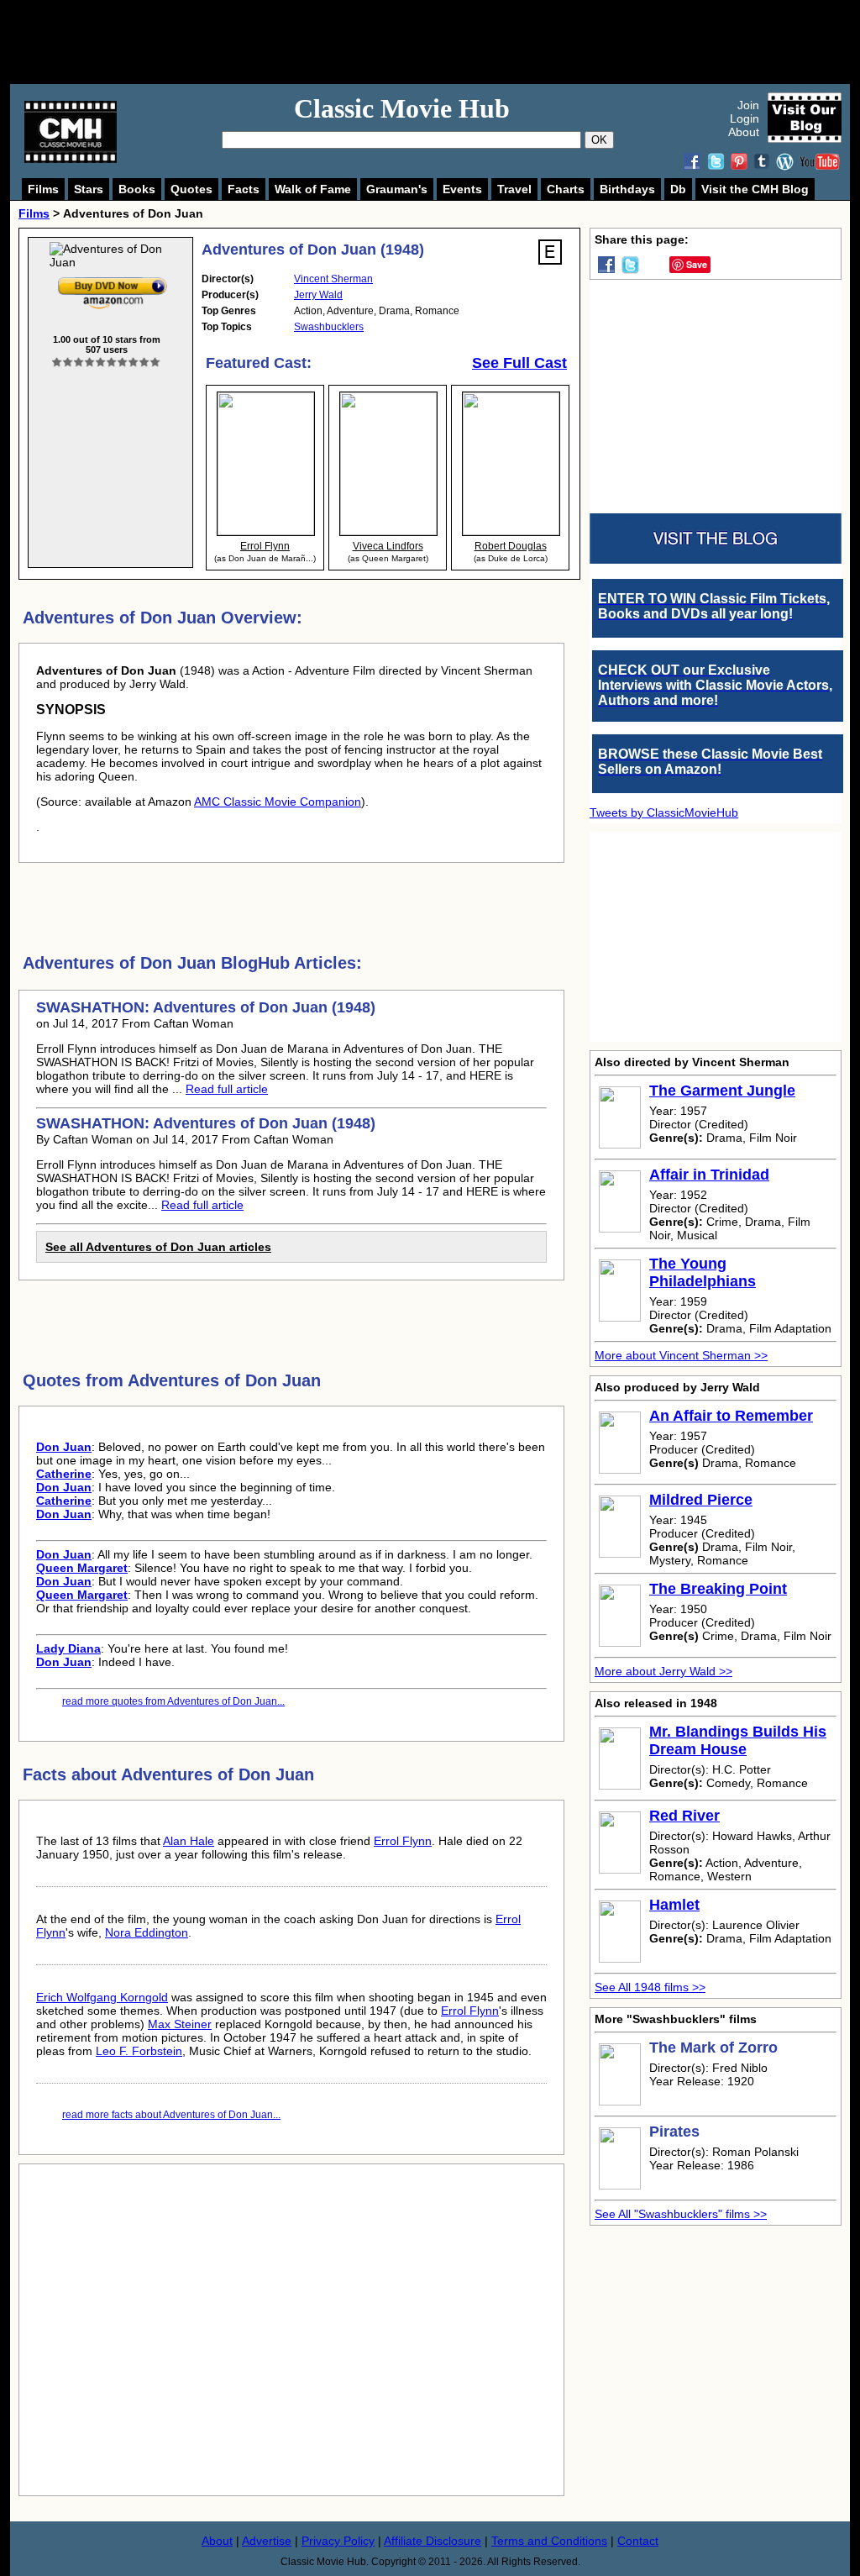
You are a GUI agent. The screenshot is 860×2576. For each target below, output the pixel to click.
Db (678, 189)
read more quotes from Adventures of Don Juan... (173, 1701)
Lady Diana (68, 1648)
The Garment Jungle (722, 1091)
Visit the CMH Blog (755, 189)
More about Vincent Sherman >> (681, 1355)
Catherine (64, 1474)
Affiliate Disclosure (433, 2541)
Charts (566, 189)
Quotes (191, 189)
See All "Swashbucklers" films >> (681, 2214)
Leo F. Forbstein (139, 2051)
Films (43, 189)
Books (137, 189)
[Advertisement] (448, 42)
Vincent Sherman (333, 279)
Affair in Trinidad (709, 1175)
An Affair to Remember (731, 1416)
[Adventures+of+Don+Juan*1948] (113, 281)
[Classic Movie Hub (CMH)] (71, 159)
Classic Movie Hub (402, 108)
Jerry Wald (318, 295)
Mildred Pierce (701, 1500)
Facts (244, 189)
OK (599, 140)
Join (748, 105)
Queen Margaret (82, 1568)
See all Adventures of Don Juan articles (158, 1247)
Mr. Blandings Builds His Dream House (738, 1740)
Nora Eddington (147, 1932)
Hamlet (674, 1905)
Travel (514, 189)
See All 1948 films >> (650, 1987)
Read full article (227, 1089)
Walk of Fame (313, 189)
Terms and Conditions (549, 2541)
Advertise (267, 2541)
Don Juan (64, 1447)
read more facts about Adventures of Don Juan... (171, 2115)
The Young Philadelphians (703, 1272)
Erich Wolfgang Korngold (102, 1997)
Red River (684, 1816)
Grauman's (397, 189)
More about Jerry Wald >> (663, 1671)
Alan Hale (189, 1841)
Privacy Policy (338, 2541)
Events (462, 189)
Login (745, 118)
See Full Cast (519, 363)
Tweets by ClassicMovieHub (664, 812)
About (744, 132)
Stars (89, 189)
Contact (638, 2541)
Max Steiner (180, 2024)
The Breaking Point (718, 1589)
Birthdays (627, 189)
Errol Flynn (403, 1841)
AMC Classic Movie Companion (278, 802)
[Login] (106, 363)
